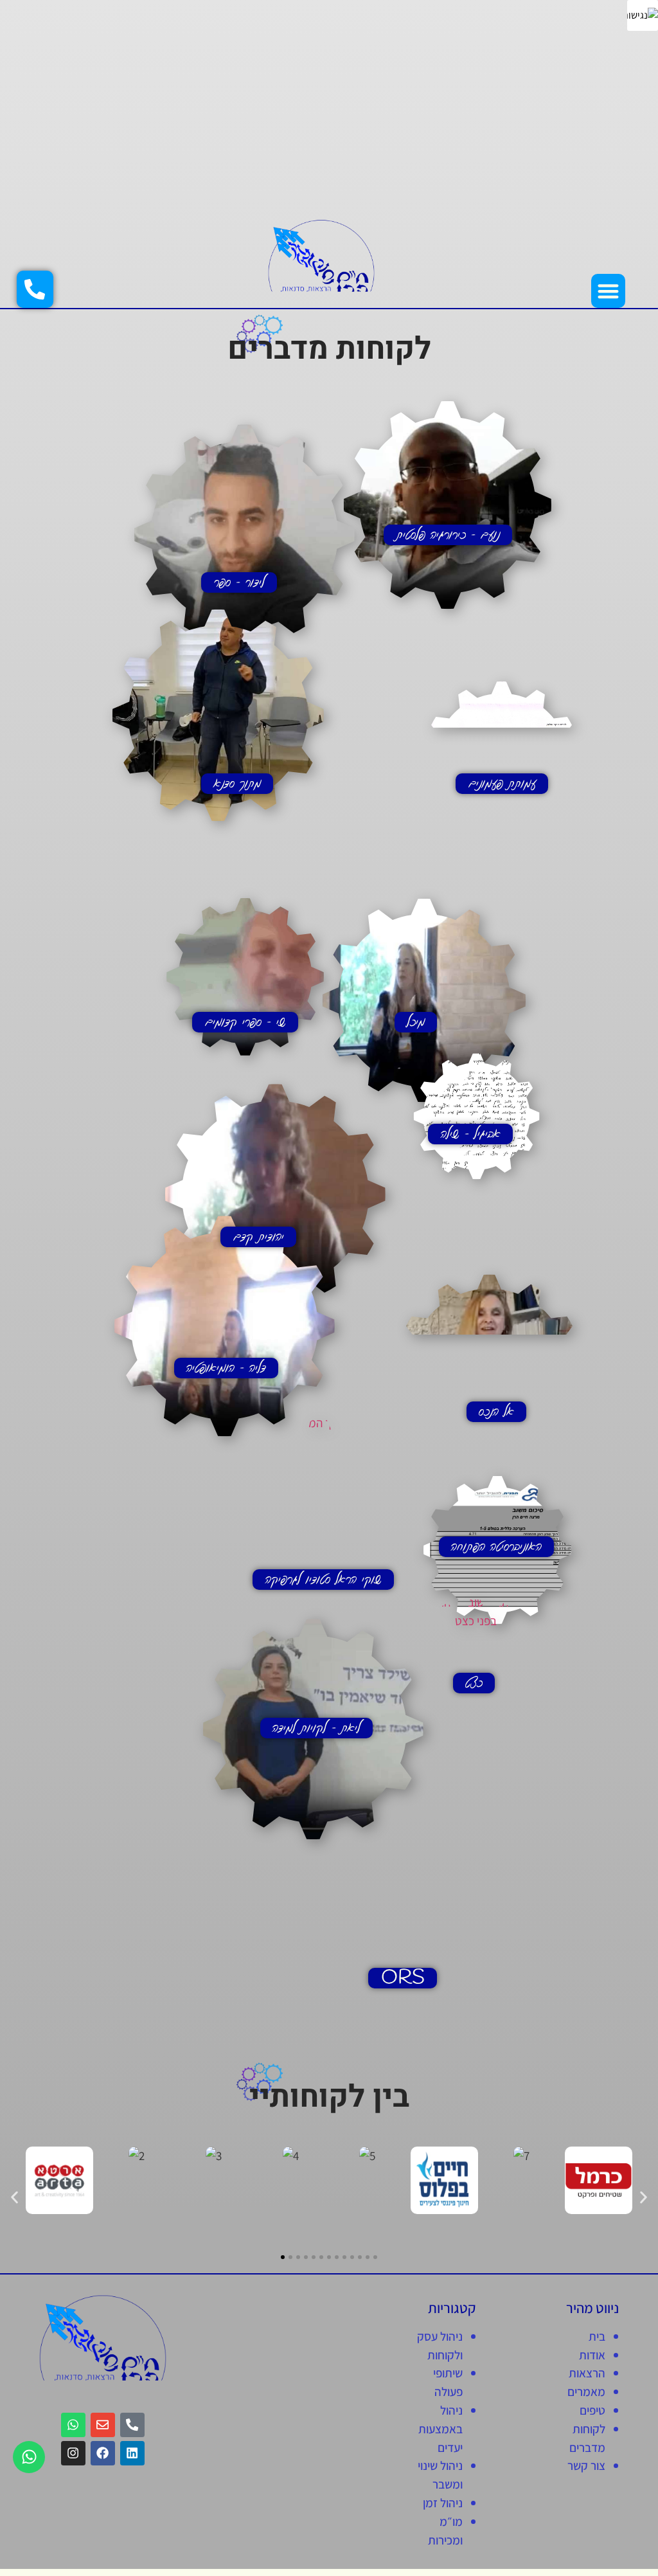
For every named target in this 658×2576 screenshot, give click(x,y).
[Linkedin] (132, 2453)
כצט (474, 1683)
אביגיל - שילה (471, 1134)
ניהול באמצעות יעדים (440, 2429)
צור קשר (586, 2465)
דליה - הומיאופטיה (226, 1368)
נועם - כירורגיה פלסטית (448, 535)
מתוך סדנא (237, 784)
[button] (608, 291)
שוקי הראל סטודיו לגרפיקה (324, 1580)
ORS (403, 1978)
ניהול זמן (443, 2503)
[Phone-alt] (132, 2425)
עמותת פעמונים (502, 784)
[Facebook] (103, 2453)
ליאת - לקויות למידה (316, 1728)
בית (597, 2336)
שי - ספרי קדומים (245, 1022)
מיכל (416, 1022)
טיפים (592, 2410)
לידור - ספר (239, 582)
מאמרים (586, 2391)
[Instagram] (73, 2453)
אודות (592, 2355)
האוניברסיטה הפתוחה (496, 1547)
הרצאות (587, 2373)
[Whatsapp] (29, 2457)
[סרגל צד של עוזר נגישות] (643, 15)
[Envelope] (103, 2425)
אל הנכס (496, 1412)
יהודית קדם (259, 1237)
